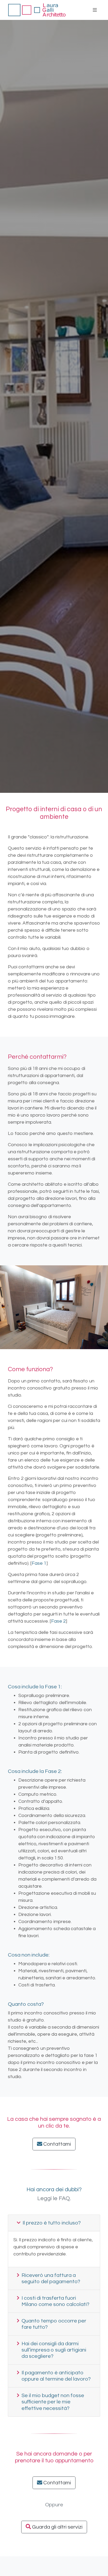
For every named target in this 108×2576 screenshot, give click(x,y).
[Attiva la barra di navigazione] (95, 10)
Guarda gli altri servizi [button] (57, 2527)
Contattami (57, 2144)
